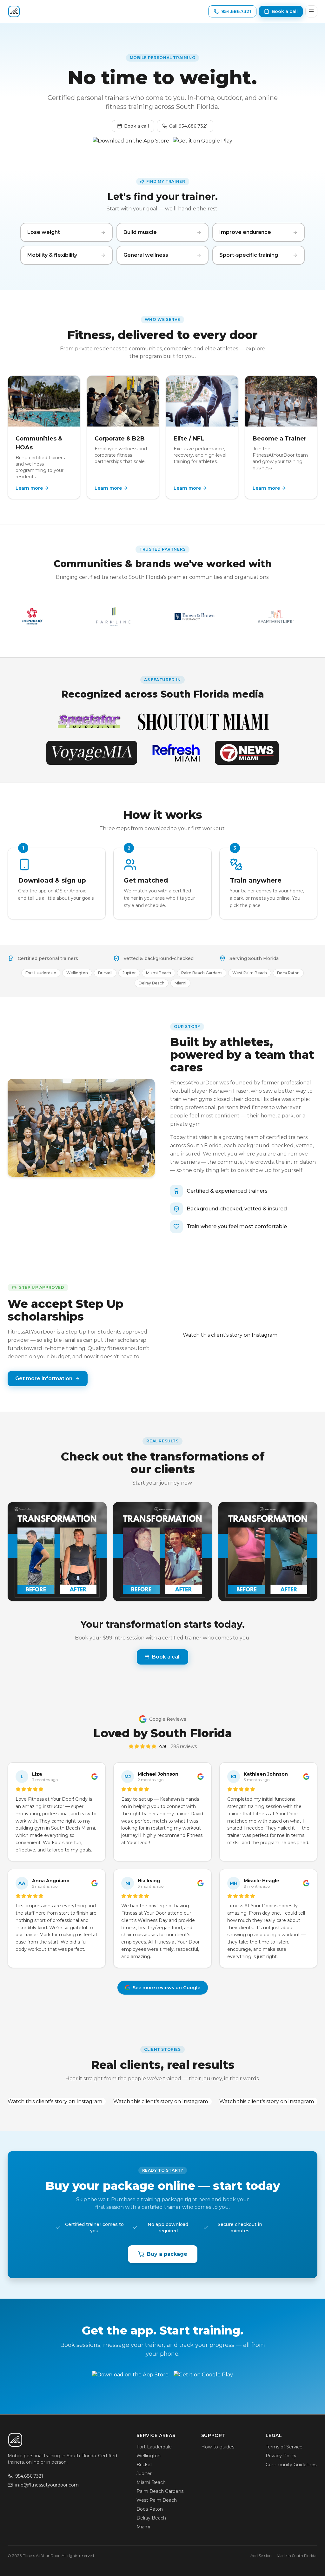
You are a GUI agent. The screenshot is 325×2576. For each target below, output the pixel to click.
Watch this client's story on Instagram (230, 1335)
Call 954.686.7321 (189, 126)
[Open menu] (311, 11)
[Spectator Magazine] (89, 722)
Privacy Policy (281, 2456)
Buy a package (167, 2254)
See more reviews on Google (166, 1988)
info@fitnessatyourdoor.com (47, 2485)
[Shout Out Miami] (203, 722)
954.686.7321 (29, 2476)
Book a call (136, 126)
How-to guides (218, 2447)
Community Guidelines (291, 2465)
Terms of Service (284, 2447)
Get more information (44, 1378)
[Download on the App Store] (131, 143)
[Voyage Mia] (92, 753)
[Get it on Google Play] (203, 143)
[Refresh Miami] (176, 753)
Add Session (261, 2556)
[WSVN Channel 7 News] (247, 753)
